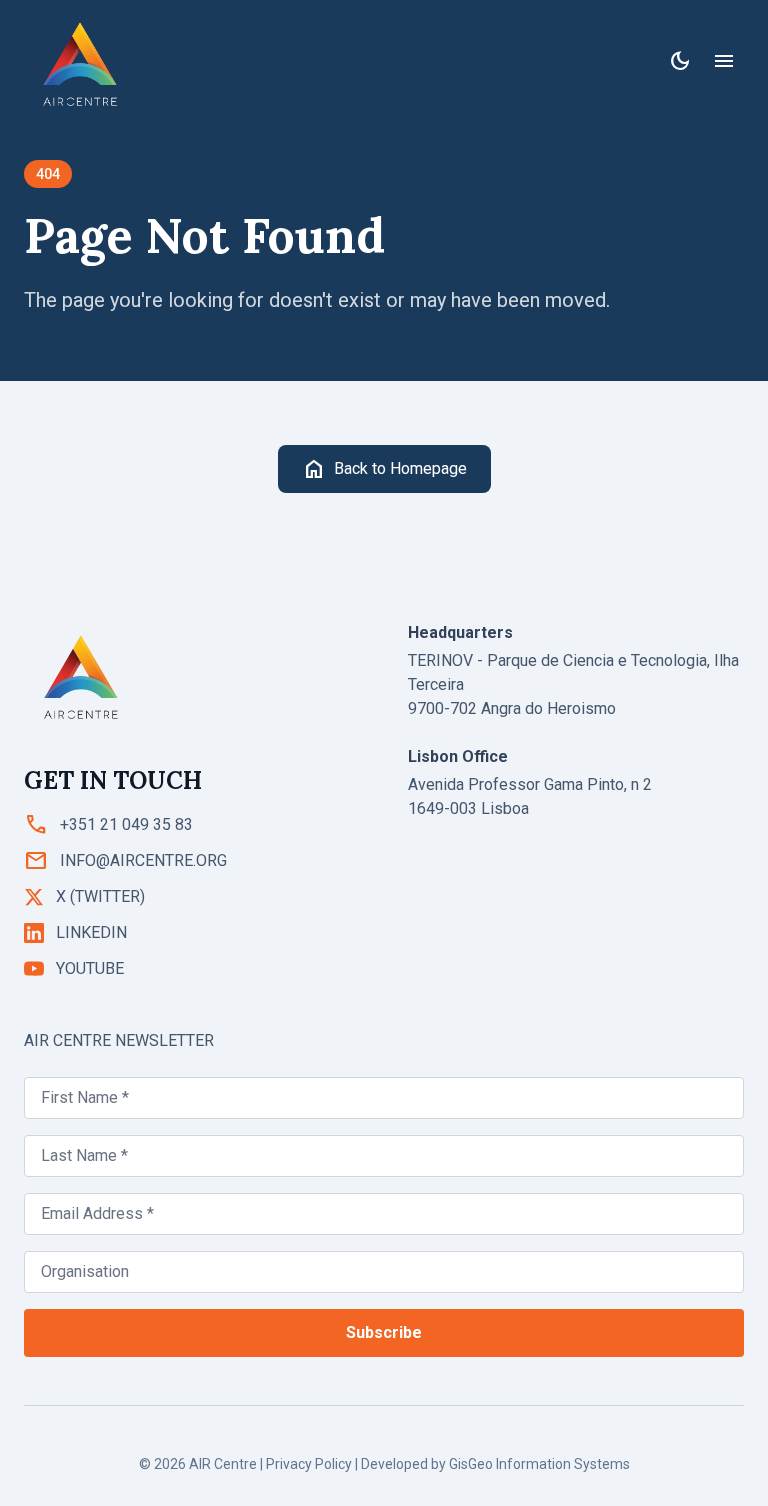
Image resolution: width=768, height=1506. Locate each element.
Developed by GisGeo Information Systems (495, 1464)
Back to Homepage (384, 469)
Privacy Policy (309, 1464)
